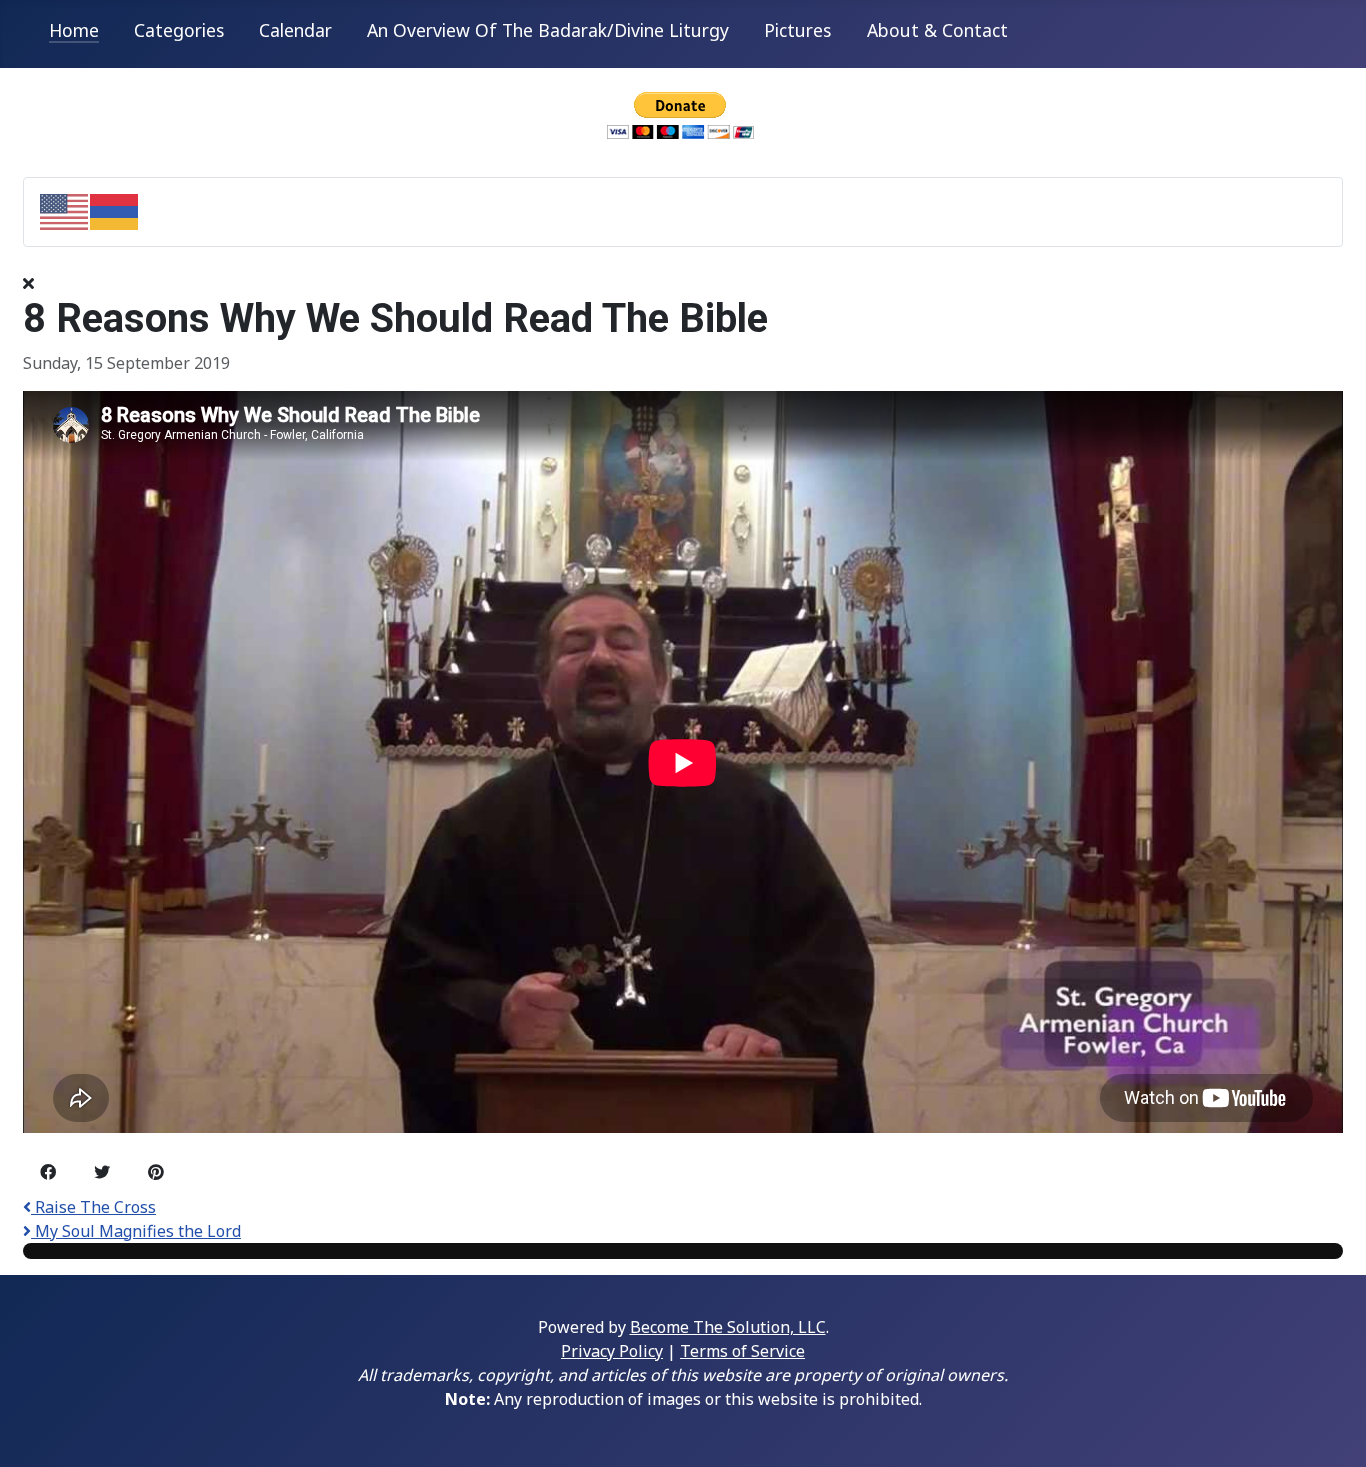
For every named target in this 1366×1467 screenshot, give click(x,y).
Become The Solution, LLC (728, 1327)
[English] (65, 210)
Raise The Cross (93, 1207)
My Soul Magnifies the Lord (136, 1231)
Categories (179, 30)
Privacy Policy (612, 1351)
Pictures (797, 30)
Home (74, 30)
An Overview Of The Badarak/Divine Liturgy (548, 30)
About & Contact (937, 30)
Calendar (295, 30)
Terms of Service (742, 1351)
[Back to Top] (1331, 1430)
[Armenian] (115, 210)
